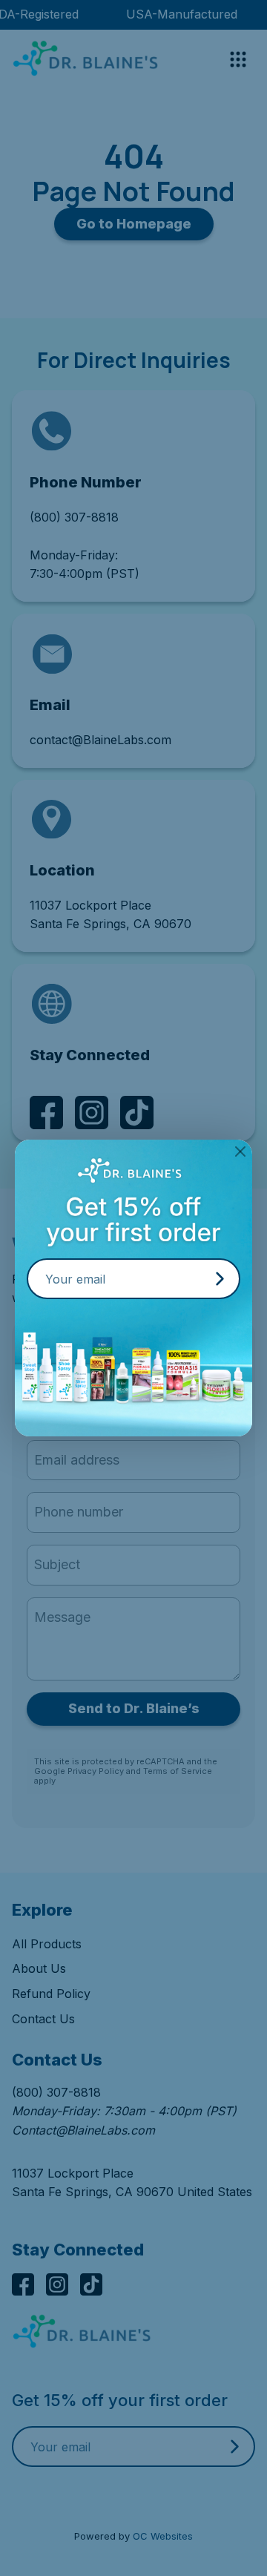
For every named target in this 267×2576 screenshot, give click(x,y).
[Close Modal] (240, 1151)
